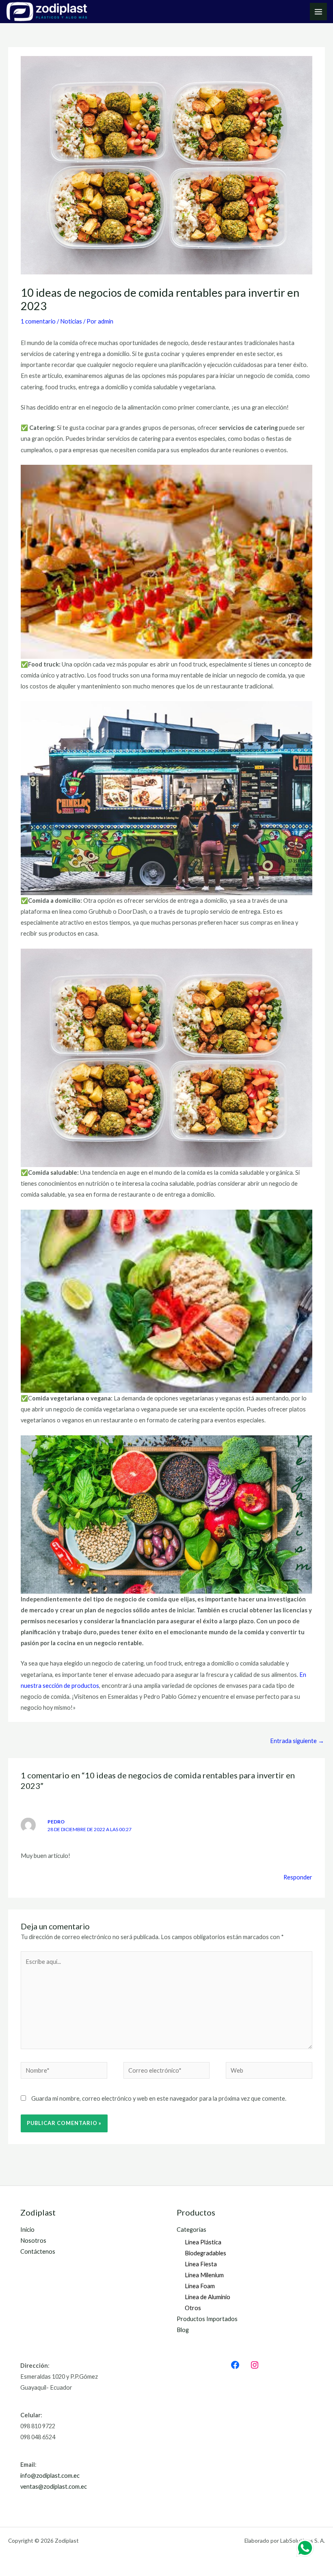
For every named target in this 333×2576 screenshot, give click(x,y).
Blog (183, 2330)
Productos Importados (207, 2319)
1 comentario (38, 321)
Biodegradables (205, 2253)
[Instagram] (255, 2365)
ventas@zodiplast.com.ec (54, 2486)
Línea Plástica (203, 2242)
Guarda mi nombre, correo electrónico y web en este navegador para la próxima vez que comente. (159, 2098)
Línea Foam (200, 2286)
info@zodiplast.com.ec (50, 2476)
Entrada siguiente (297, 1741)
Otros (193, 2308)
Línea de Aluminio (208, 2297)
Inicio (27, 2230)
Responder (298, 1877)
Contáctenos (38, 2251)
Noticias (71, 321)
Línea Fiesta (201, 2264)
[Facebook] (235, 2365)
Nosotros (33, 2241)
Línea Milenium (204, 2275)
